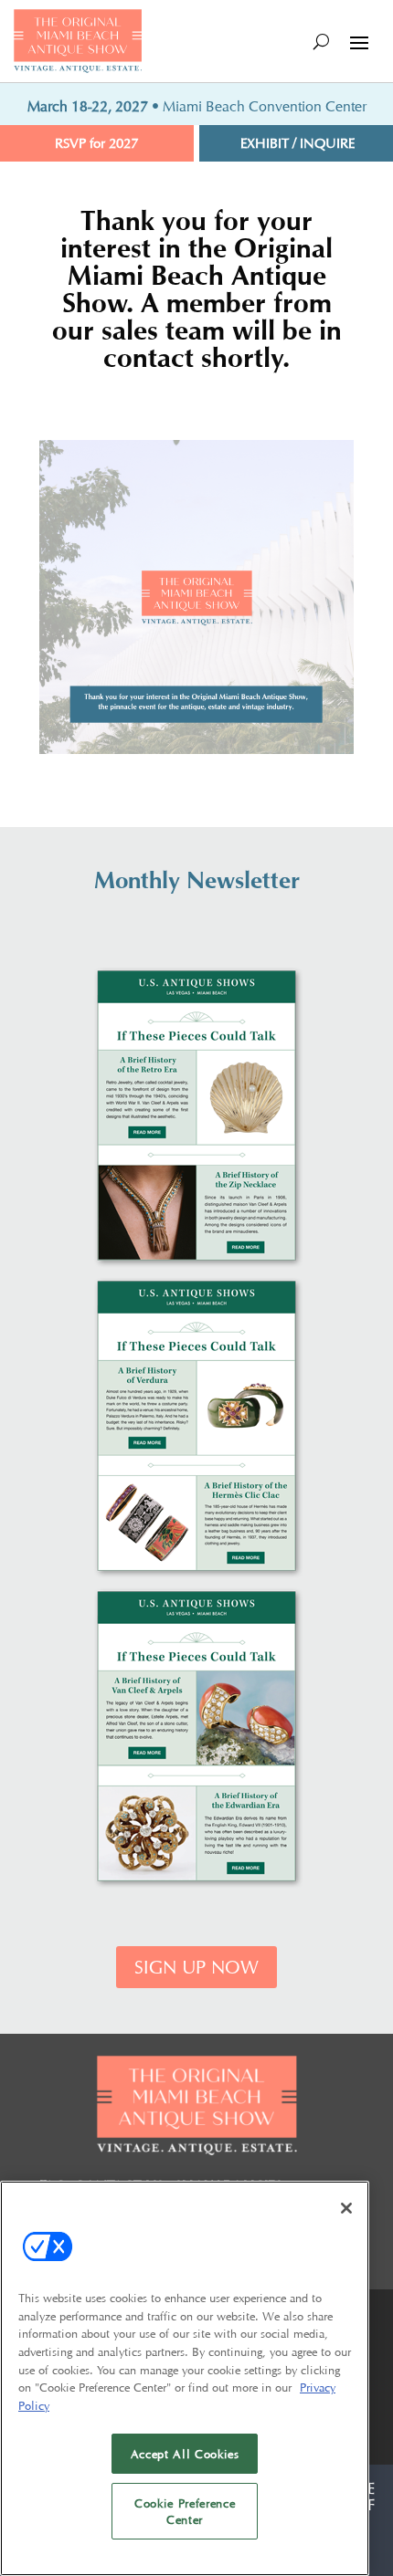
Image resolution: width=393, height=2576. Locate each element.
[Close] (346, 2208)
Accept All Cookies (185, 2454)
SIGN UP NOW (196, 1967)
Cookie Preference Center (185, 2511)
